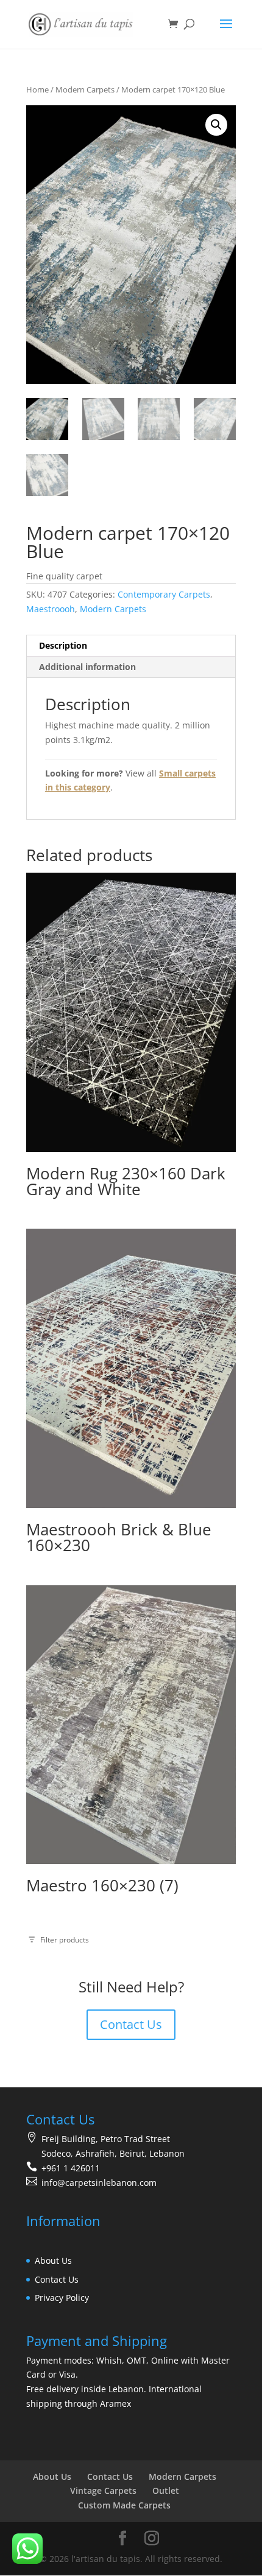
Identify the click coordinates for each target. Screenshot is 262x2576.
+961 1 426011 (71, 2168)
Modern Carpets (85, 89)
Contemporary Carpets (164, 594)
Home (37, 89)
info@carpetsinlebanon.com (99, 2183)
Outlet (166, 2490)
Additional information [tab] (87, 667)
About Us (53, 2260)
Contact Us (131, 2024)
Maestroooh (51, 609)
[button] (216, 125)
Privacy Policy (62, 2298)
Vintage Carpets (103, 2490)
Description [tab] (63, 645)
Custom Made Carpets (124, 2505)
